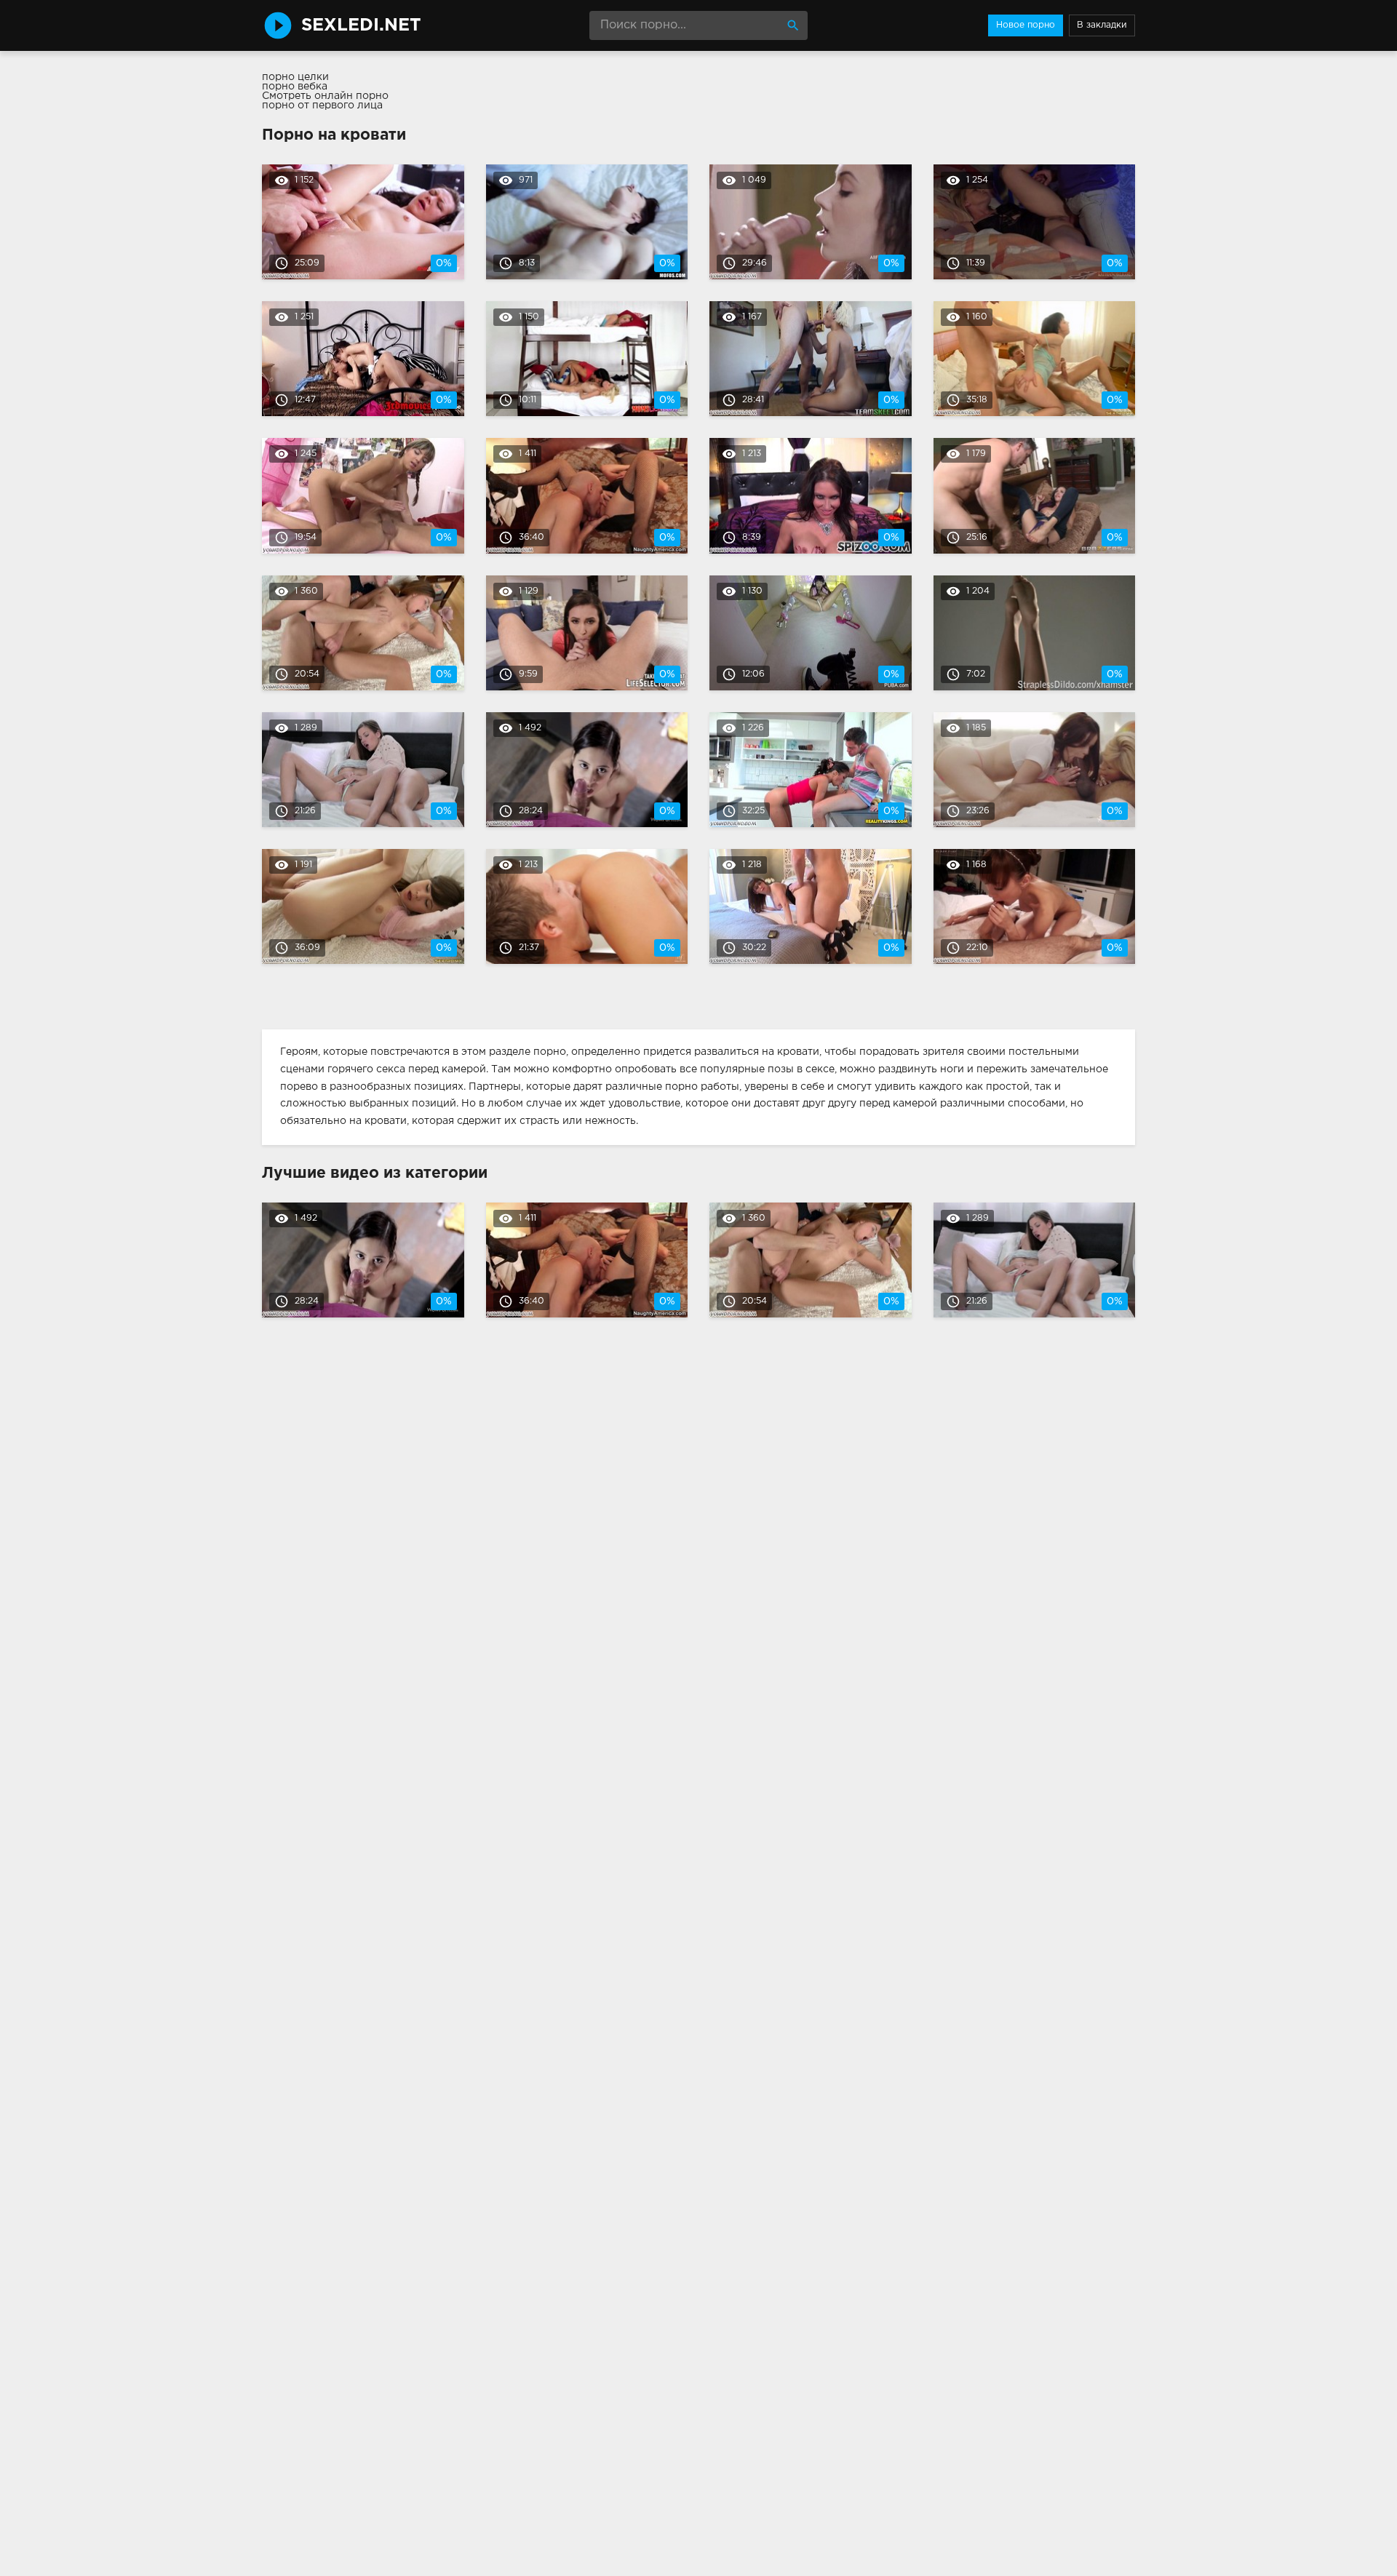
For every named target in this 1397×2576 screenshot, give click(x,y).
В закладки (1102, 25)
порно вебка (295, 87)
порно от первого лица (322, 105)
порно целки (295, 77)
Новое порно (1026, 25)
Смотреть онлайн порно (325, 96)
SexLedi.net (361, 25)
